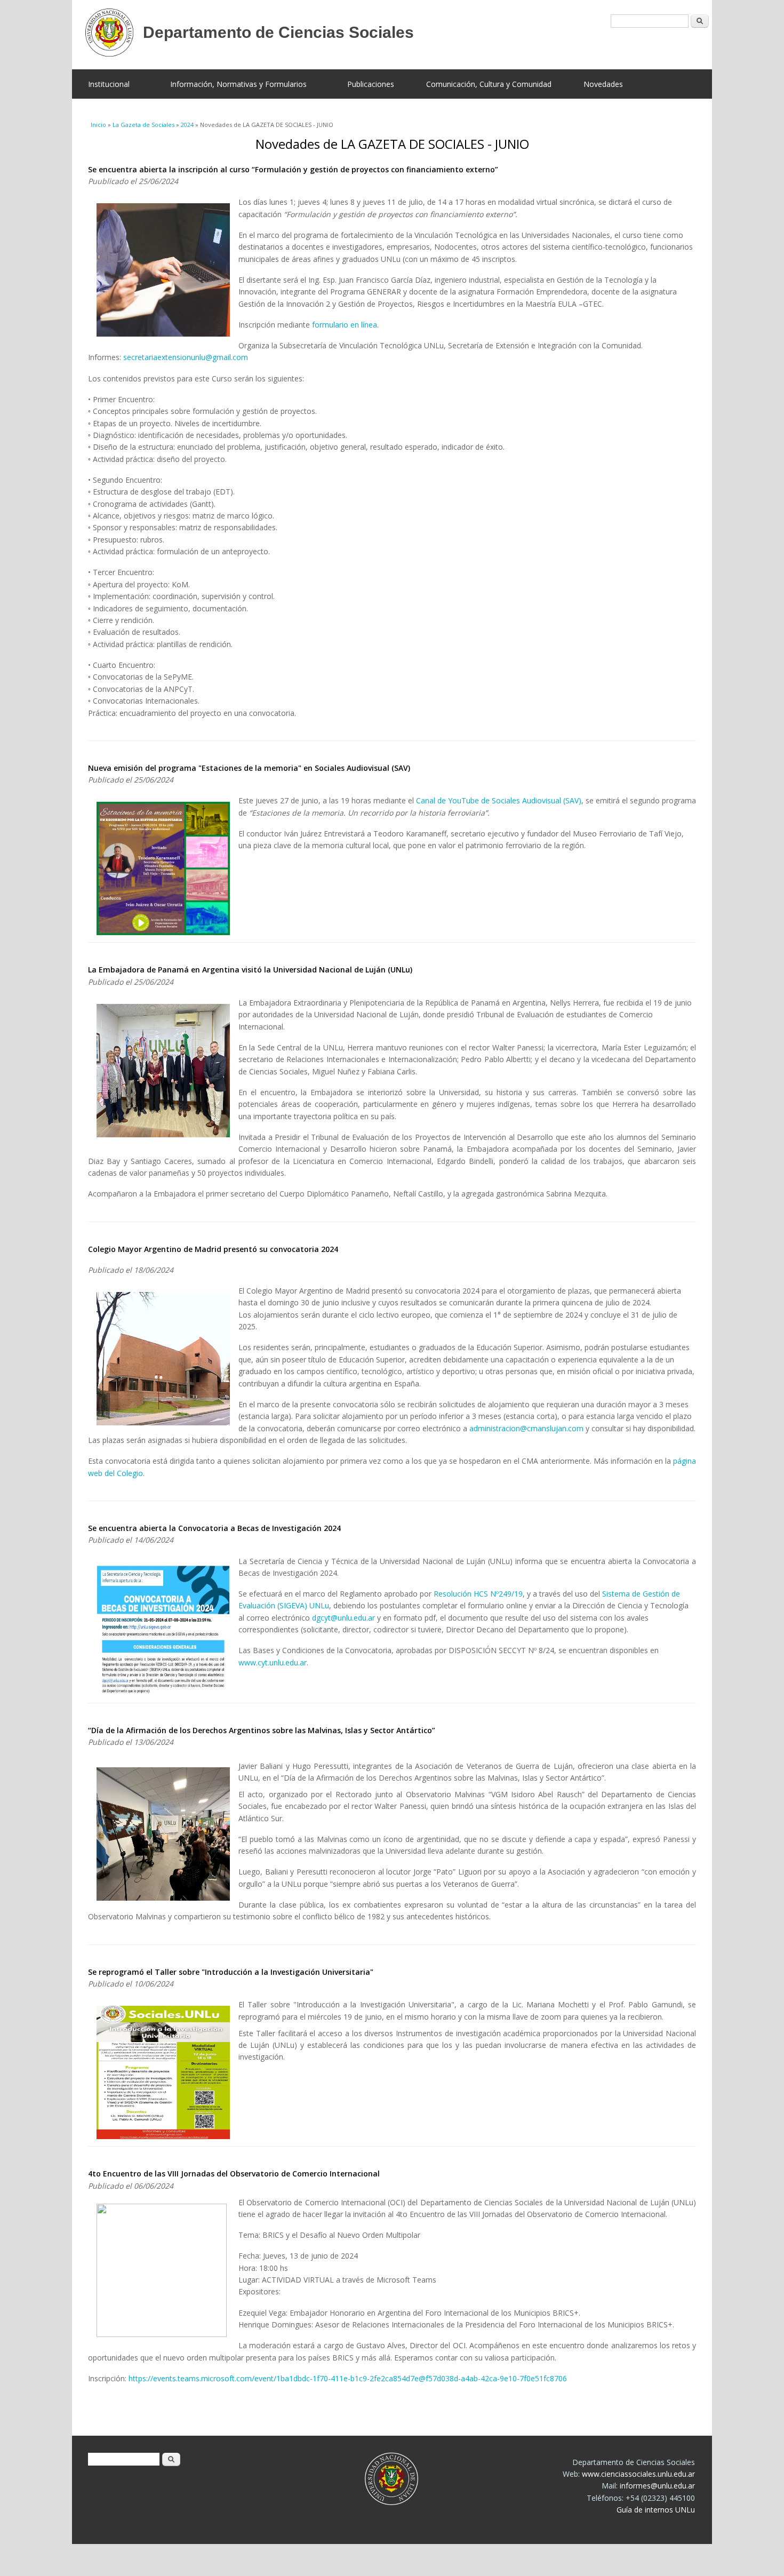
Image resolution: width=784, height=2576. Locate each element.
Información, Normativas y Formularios (238, 84)
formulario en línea (345, 325)
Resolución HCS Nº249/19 (478, 1594)
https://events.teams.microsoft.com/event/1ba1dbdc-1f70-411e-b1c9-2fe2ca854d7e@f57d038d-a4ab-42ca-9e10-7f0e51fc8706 (348, 2378)
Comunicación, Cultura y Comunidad (489, 84)
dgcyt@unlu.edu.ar (343, 1618)
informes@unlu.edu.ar (657, 2486)
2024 (187, 125)
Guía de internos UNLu (656, 2510)
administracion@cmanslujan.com (526, 1428)
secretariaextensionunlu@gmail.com (186, 357)
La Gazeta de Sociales (143, 125)
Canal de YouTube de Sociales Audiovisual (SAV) (499, 800)
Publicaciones (371, 84)
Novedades (603, 84)
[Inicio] (384, 35)
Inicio (98, 125)
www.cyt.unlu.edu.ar (273, 1662)
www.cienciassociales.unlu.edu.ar (638, 2474)
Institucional (109, 84)
